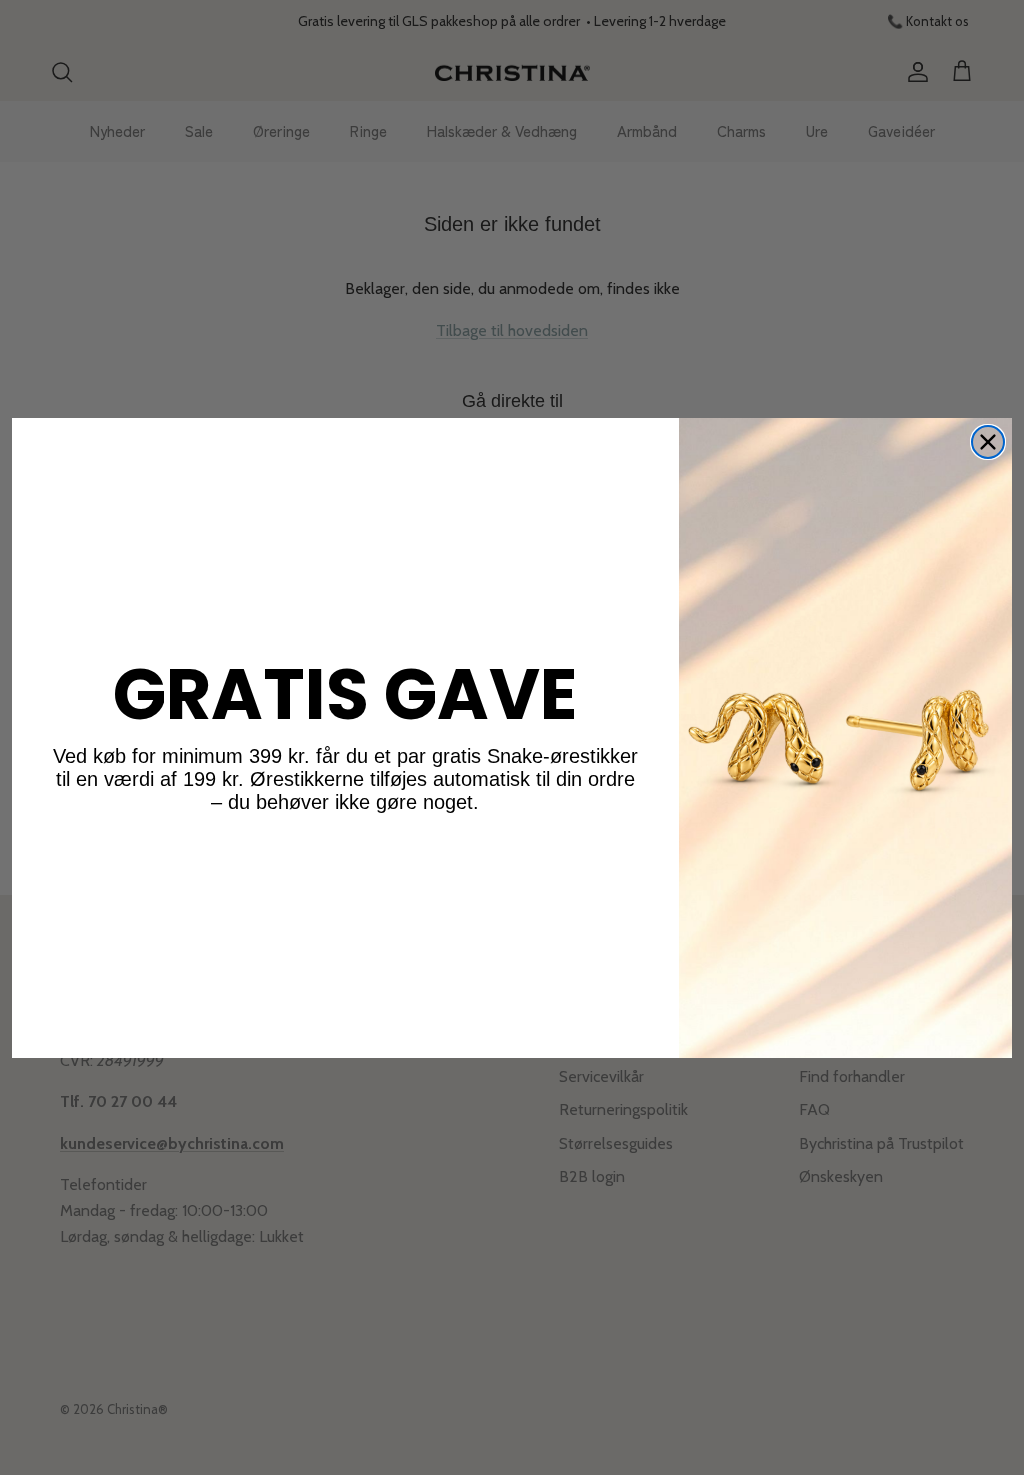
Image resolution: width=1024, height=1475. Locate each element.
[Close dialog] (988, 442)
